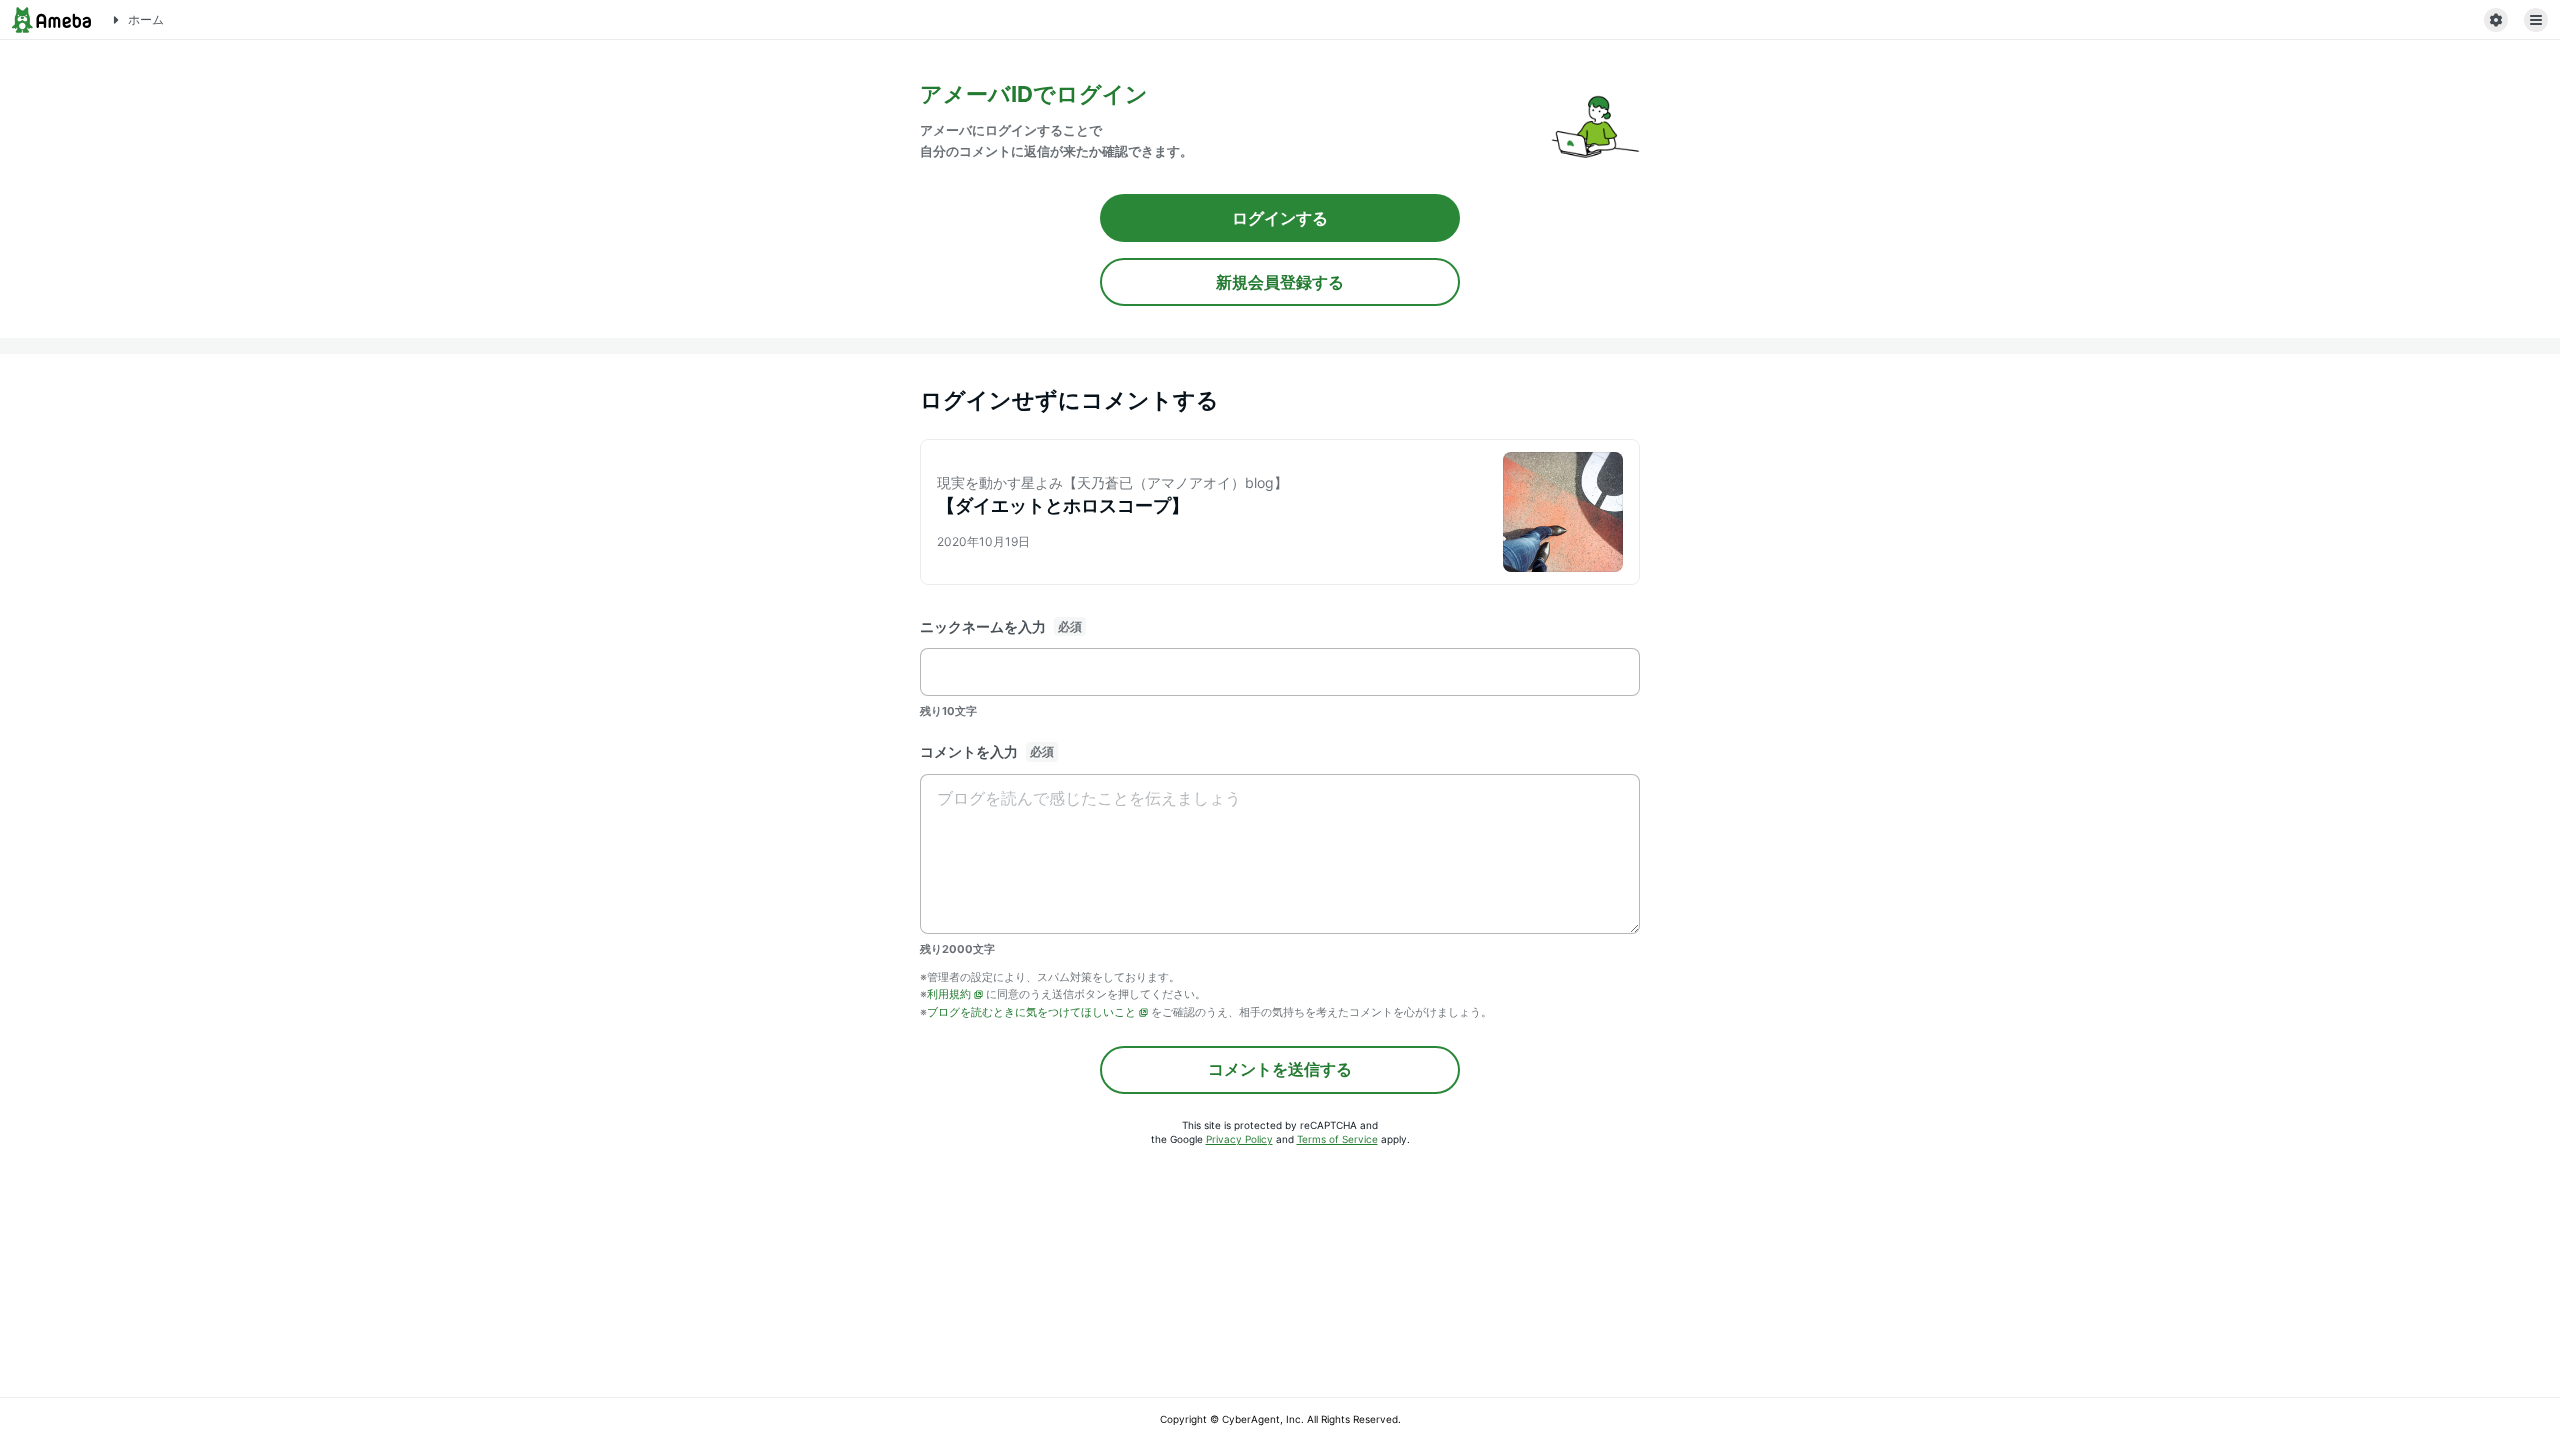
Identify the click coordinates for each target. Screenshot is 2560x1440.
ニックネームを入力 (983, 626)
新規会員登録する (1280, 282)
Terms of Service (1337, 1139)
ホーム (146, 19)
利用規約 (949, 994)
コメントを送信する (1280, 1069)
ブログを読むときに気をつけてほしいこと (1031, 1012)
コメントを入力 (969, 751)
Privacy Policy (1239, 1139)
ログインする (1280, 218)
